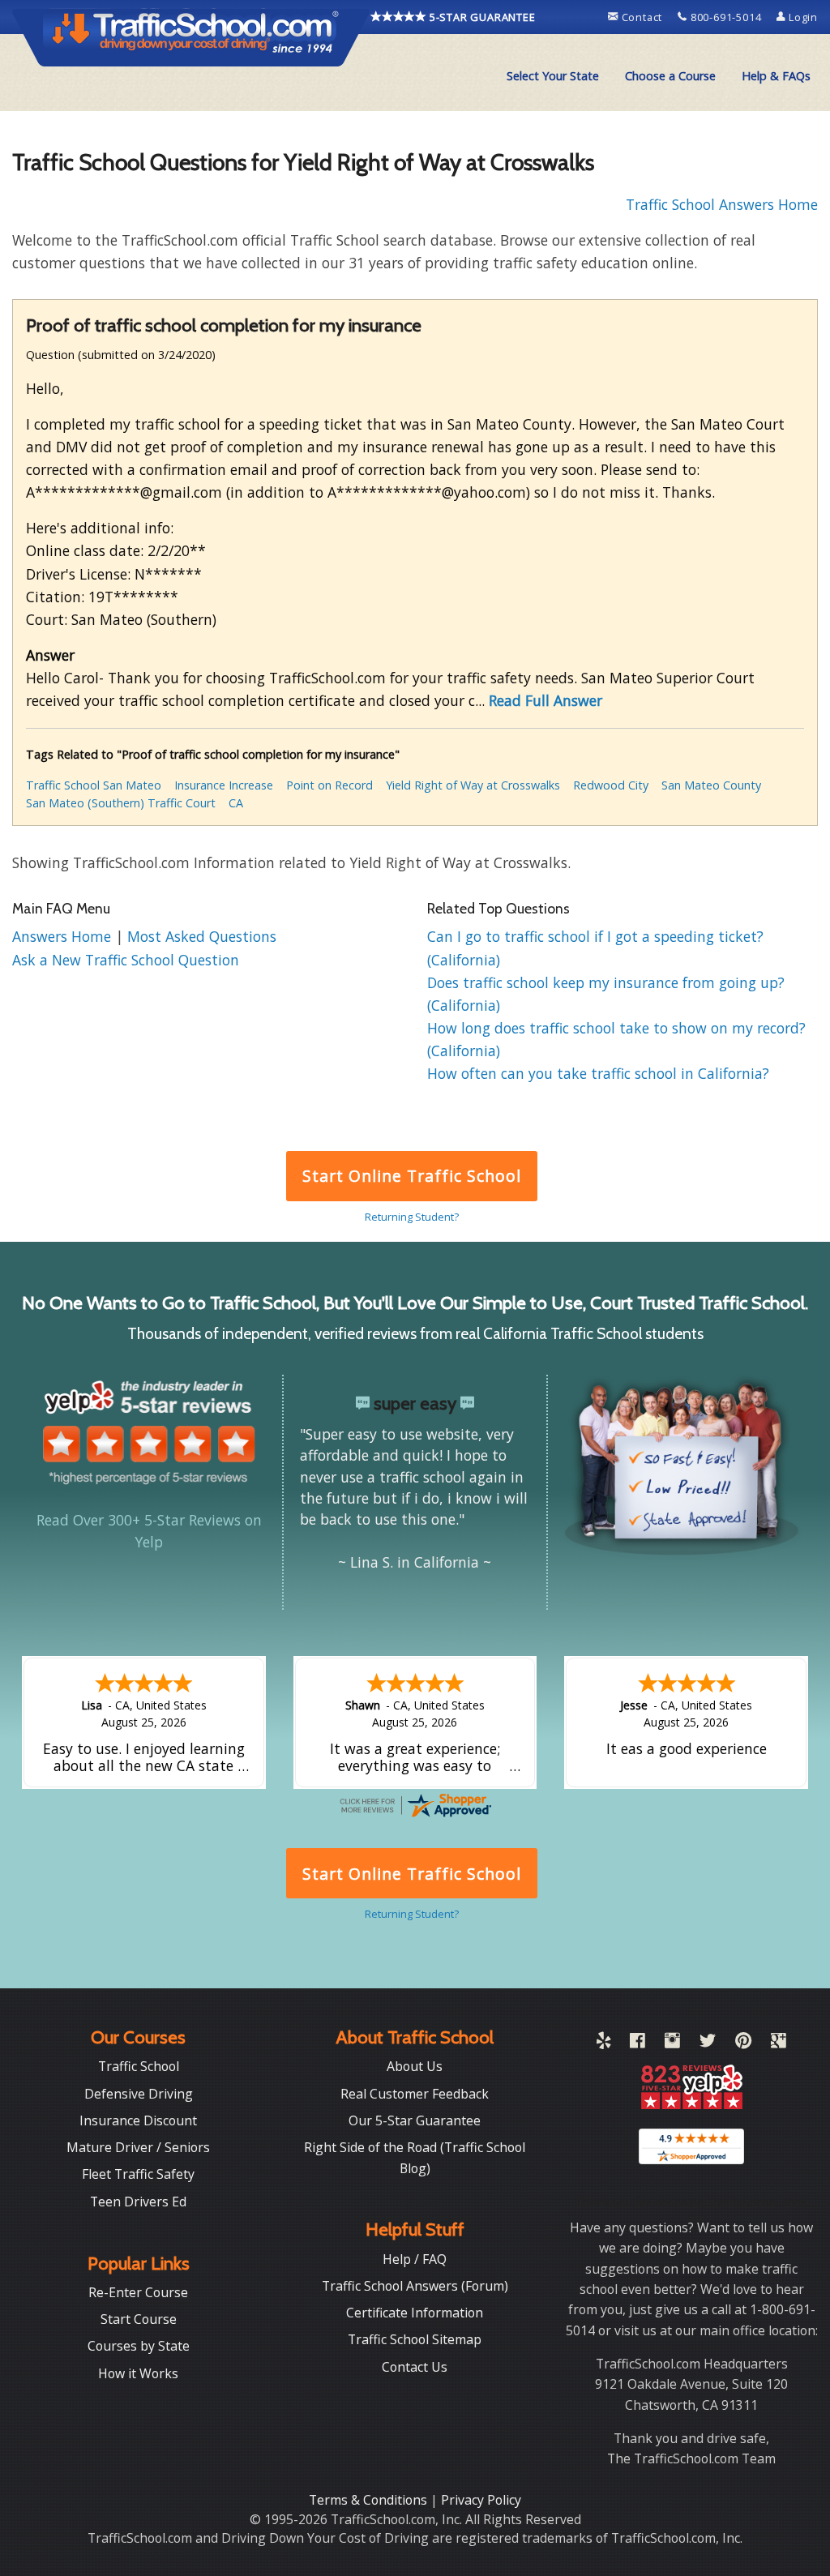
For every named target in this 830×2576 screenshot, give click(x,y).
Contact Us (415, 2367)
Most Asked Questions (202, 936)
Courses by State (139, 2346)
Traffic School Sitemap (415, 2339)
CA (236, 803)
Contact (642, 17)
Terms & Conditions (370, 2500)
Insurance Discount (138, 2120)
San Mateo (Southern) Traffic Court (121, 803)
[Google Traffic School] (779, 2043)
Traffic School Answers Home (722, 204)
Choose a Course (670, 76)
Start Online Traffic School (411, 1176)
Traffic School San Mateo (94, 785)
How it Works (138, 2373)
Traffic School (139, 2066)
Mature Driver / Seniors (138, 2147)
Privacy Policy (481, 2500)
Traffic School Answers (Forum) (415, 2286)
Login (802, 17)
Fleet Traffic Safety (138, 2174)
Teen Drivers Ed (138, 2202)
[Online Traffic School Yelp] (603, 2043)
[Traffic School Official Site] (191, 36)
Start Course (139, 2319)
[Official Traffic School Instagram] (672, 2043)
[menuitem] (553, 76)
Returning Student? (412, 1217)
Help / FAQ (415, 2259)
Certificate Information (415, 2313)
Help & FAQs (776, 76)
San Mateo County (711, 785)
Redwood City (611, 785)
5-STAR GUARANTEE (481, 17)
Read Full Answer (545, 700)
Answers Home (64, 936)
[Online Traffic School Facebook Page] (637, 2043)
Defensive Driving (139, 2094)
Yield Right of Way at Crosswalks (473, 785)
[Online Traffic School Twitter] (708, 2043)
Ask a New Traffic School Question (126, 960)
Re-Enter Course (138, 2292)
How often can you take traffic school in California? (598, 1073)
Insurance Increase (224, 785)
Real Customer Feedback (415, 2094)
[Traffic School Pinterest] (743, 2043)
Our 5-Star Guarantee (415, 2120)
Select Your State (553, 76)
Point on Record (329, 785)
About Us (415, 2066)
